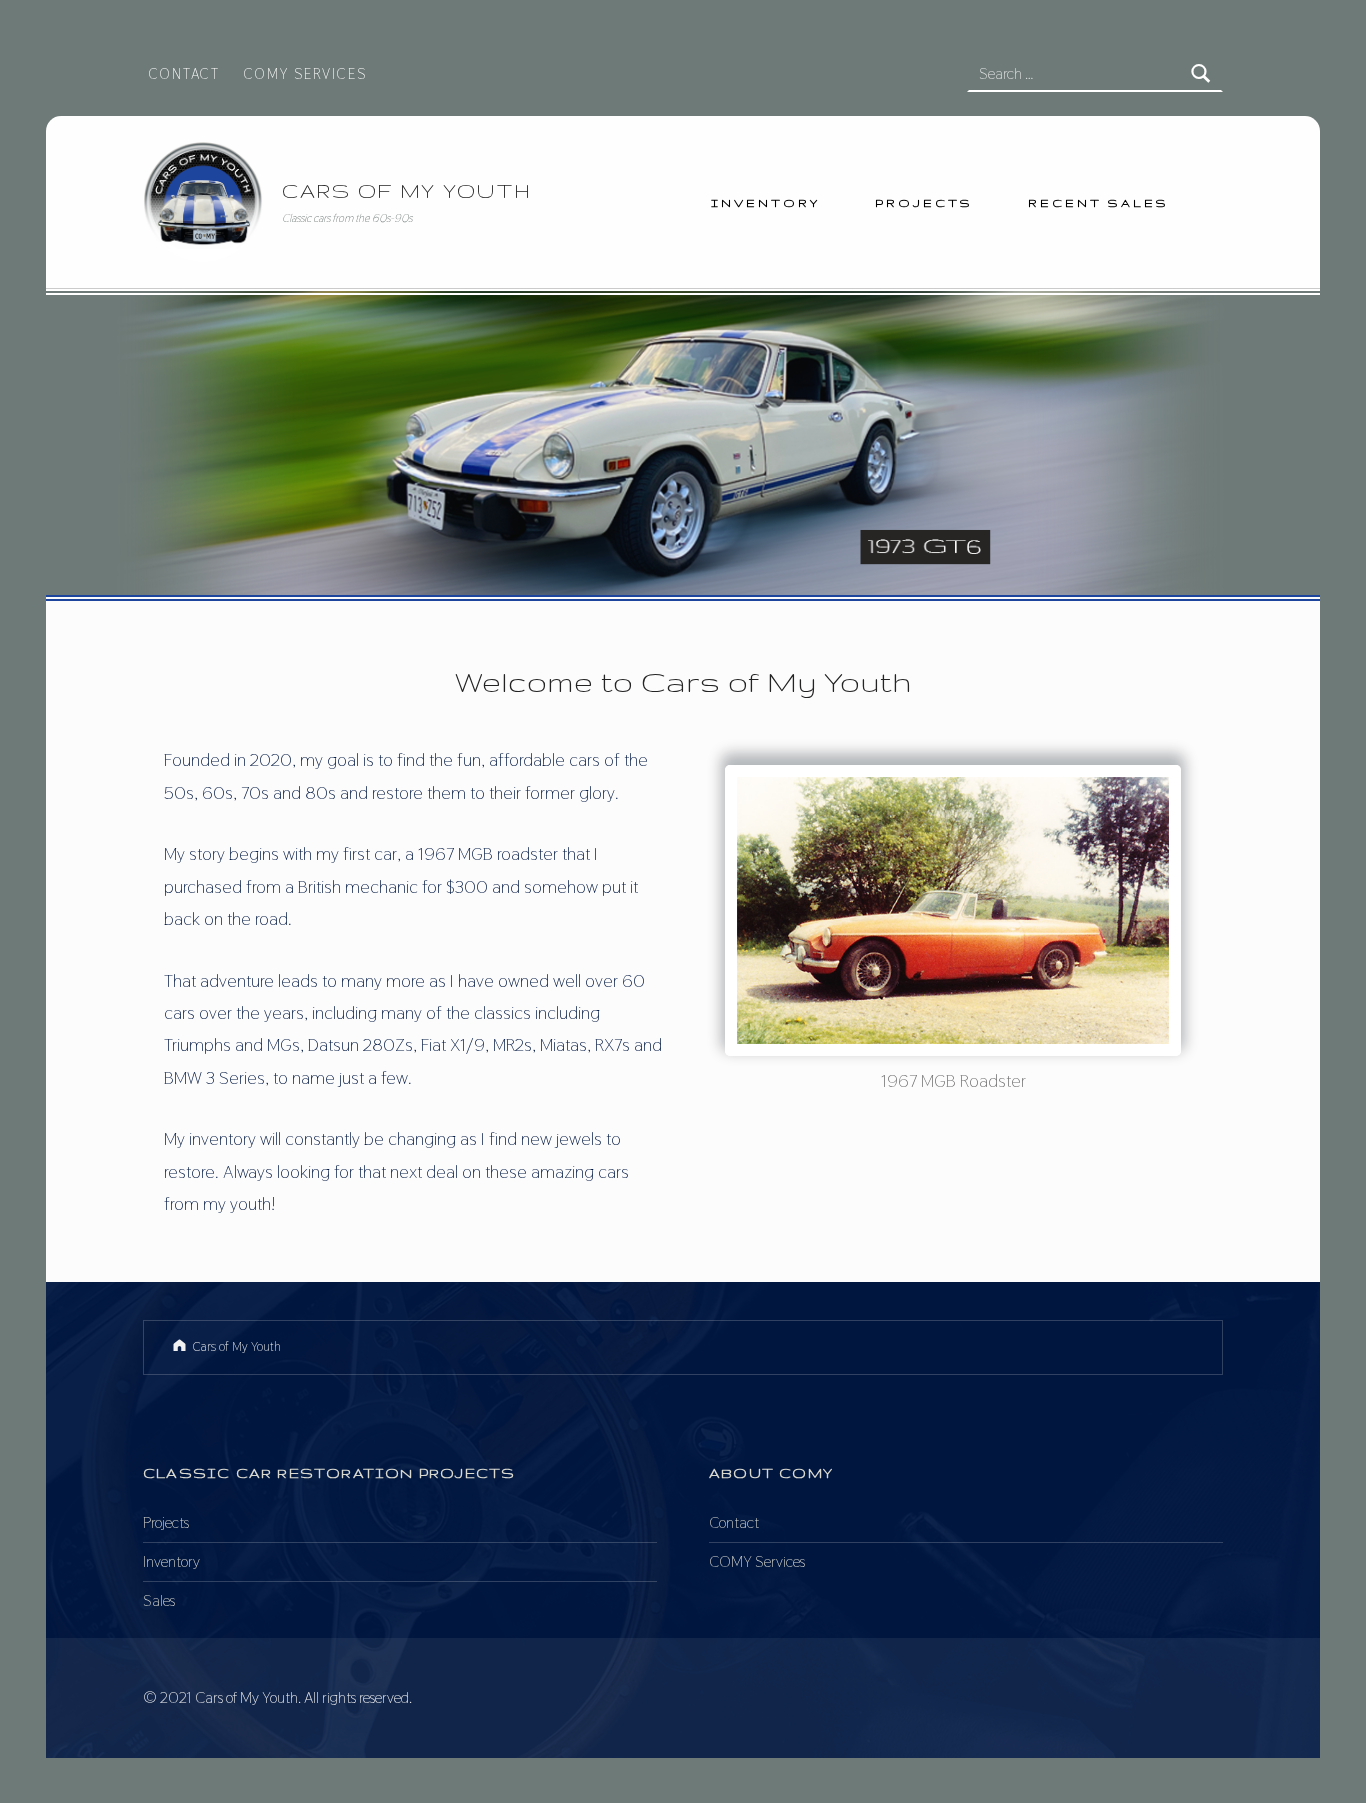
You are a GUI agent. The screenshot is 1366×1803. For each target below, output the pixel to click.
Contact (184, 73)
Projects (924, 202)
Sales (159, 1600)
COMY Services (305, 73)
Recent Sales (1098, 202)
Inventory (765, 202)
